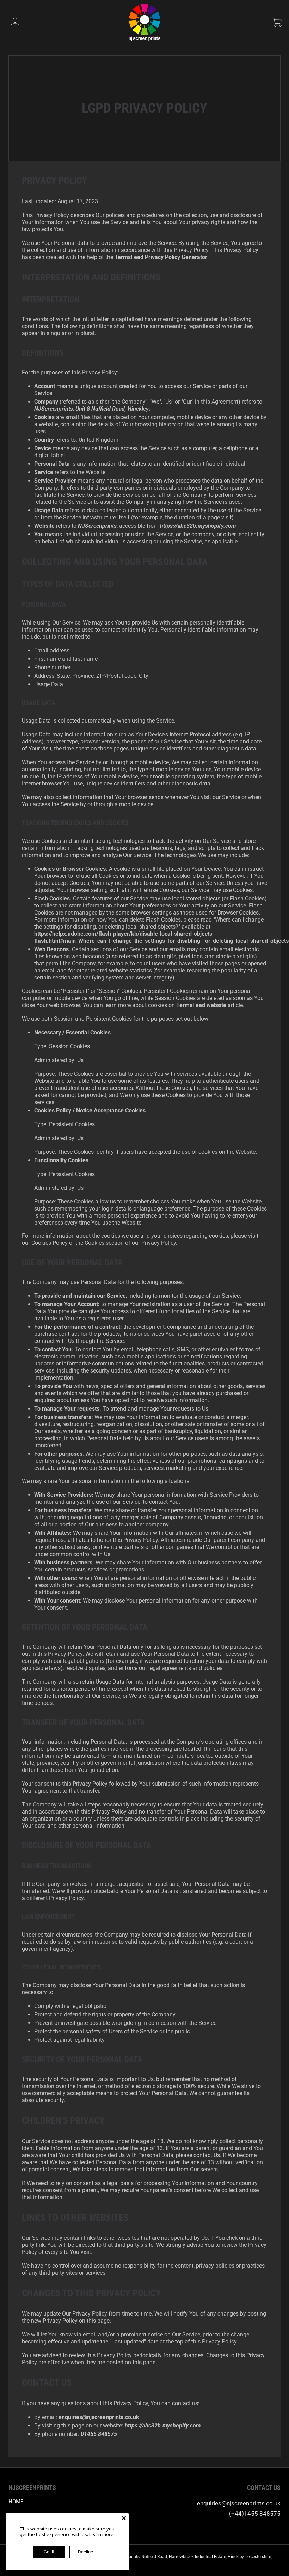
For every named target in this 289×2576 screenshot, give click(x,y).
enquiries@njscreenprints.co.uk (239, 2503)
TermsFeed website (201, 1005)
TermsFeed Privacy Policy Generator (161, 257)
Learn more (101, 2534)
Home (16, 2502)
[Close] (124, 2518)
